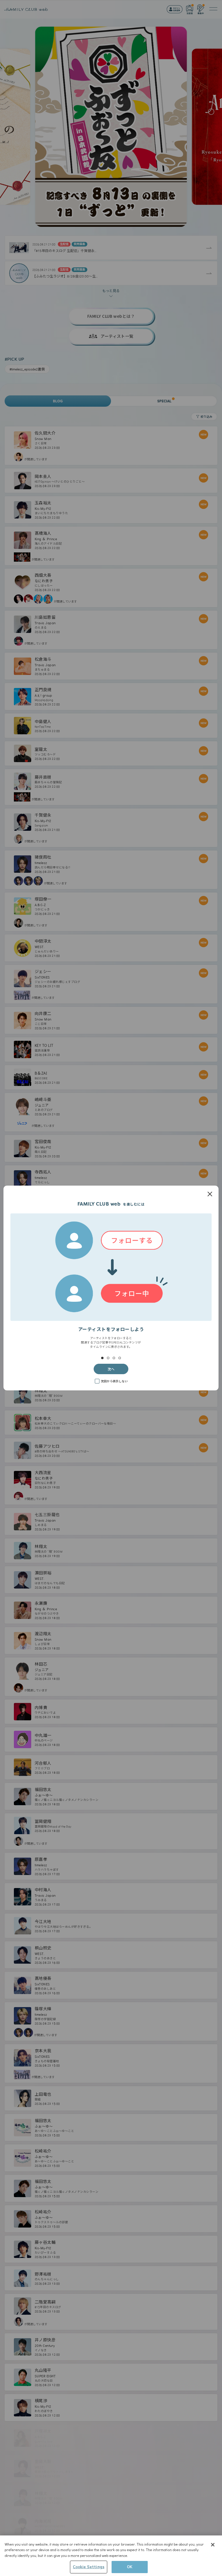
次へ (111, 1369)
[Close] (213, 2545)
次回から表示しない (114, 1381)
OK (130, 2567)
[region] (111, 2556)
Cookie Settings (89, 2567)
